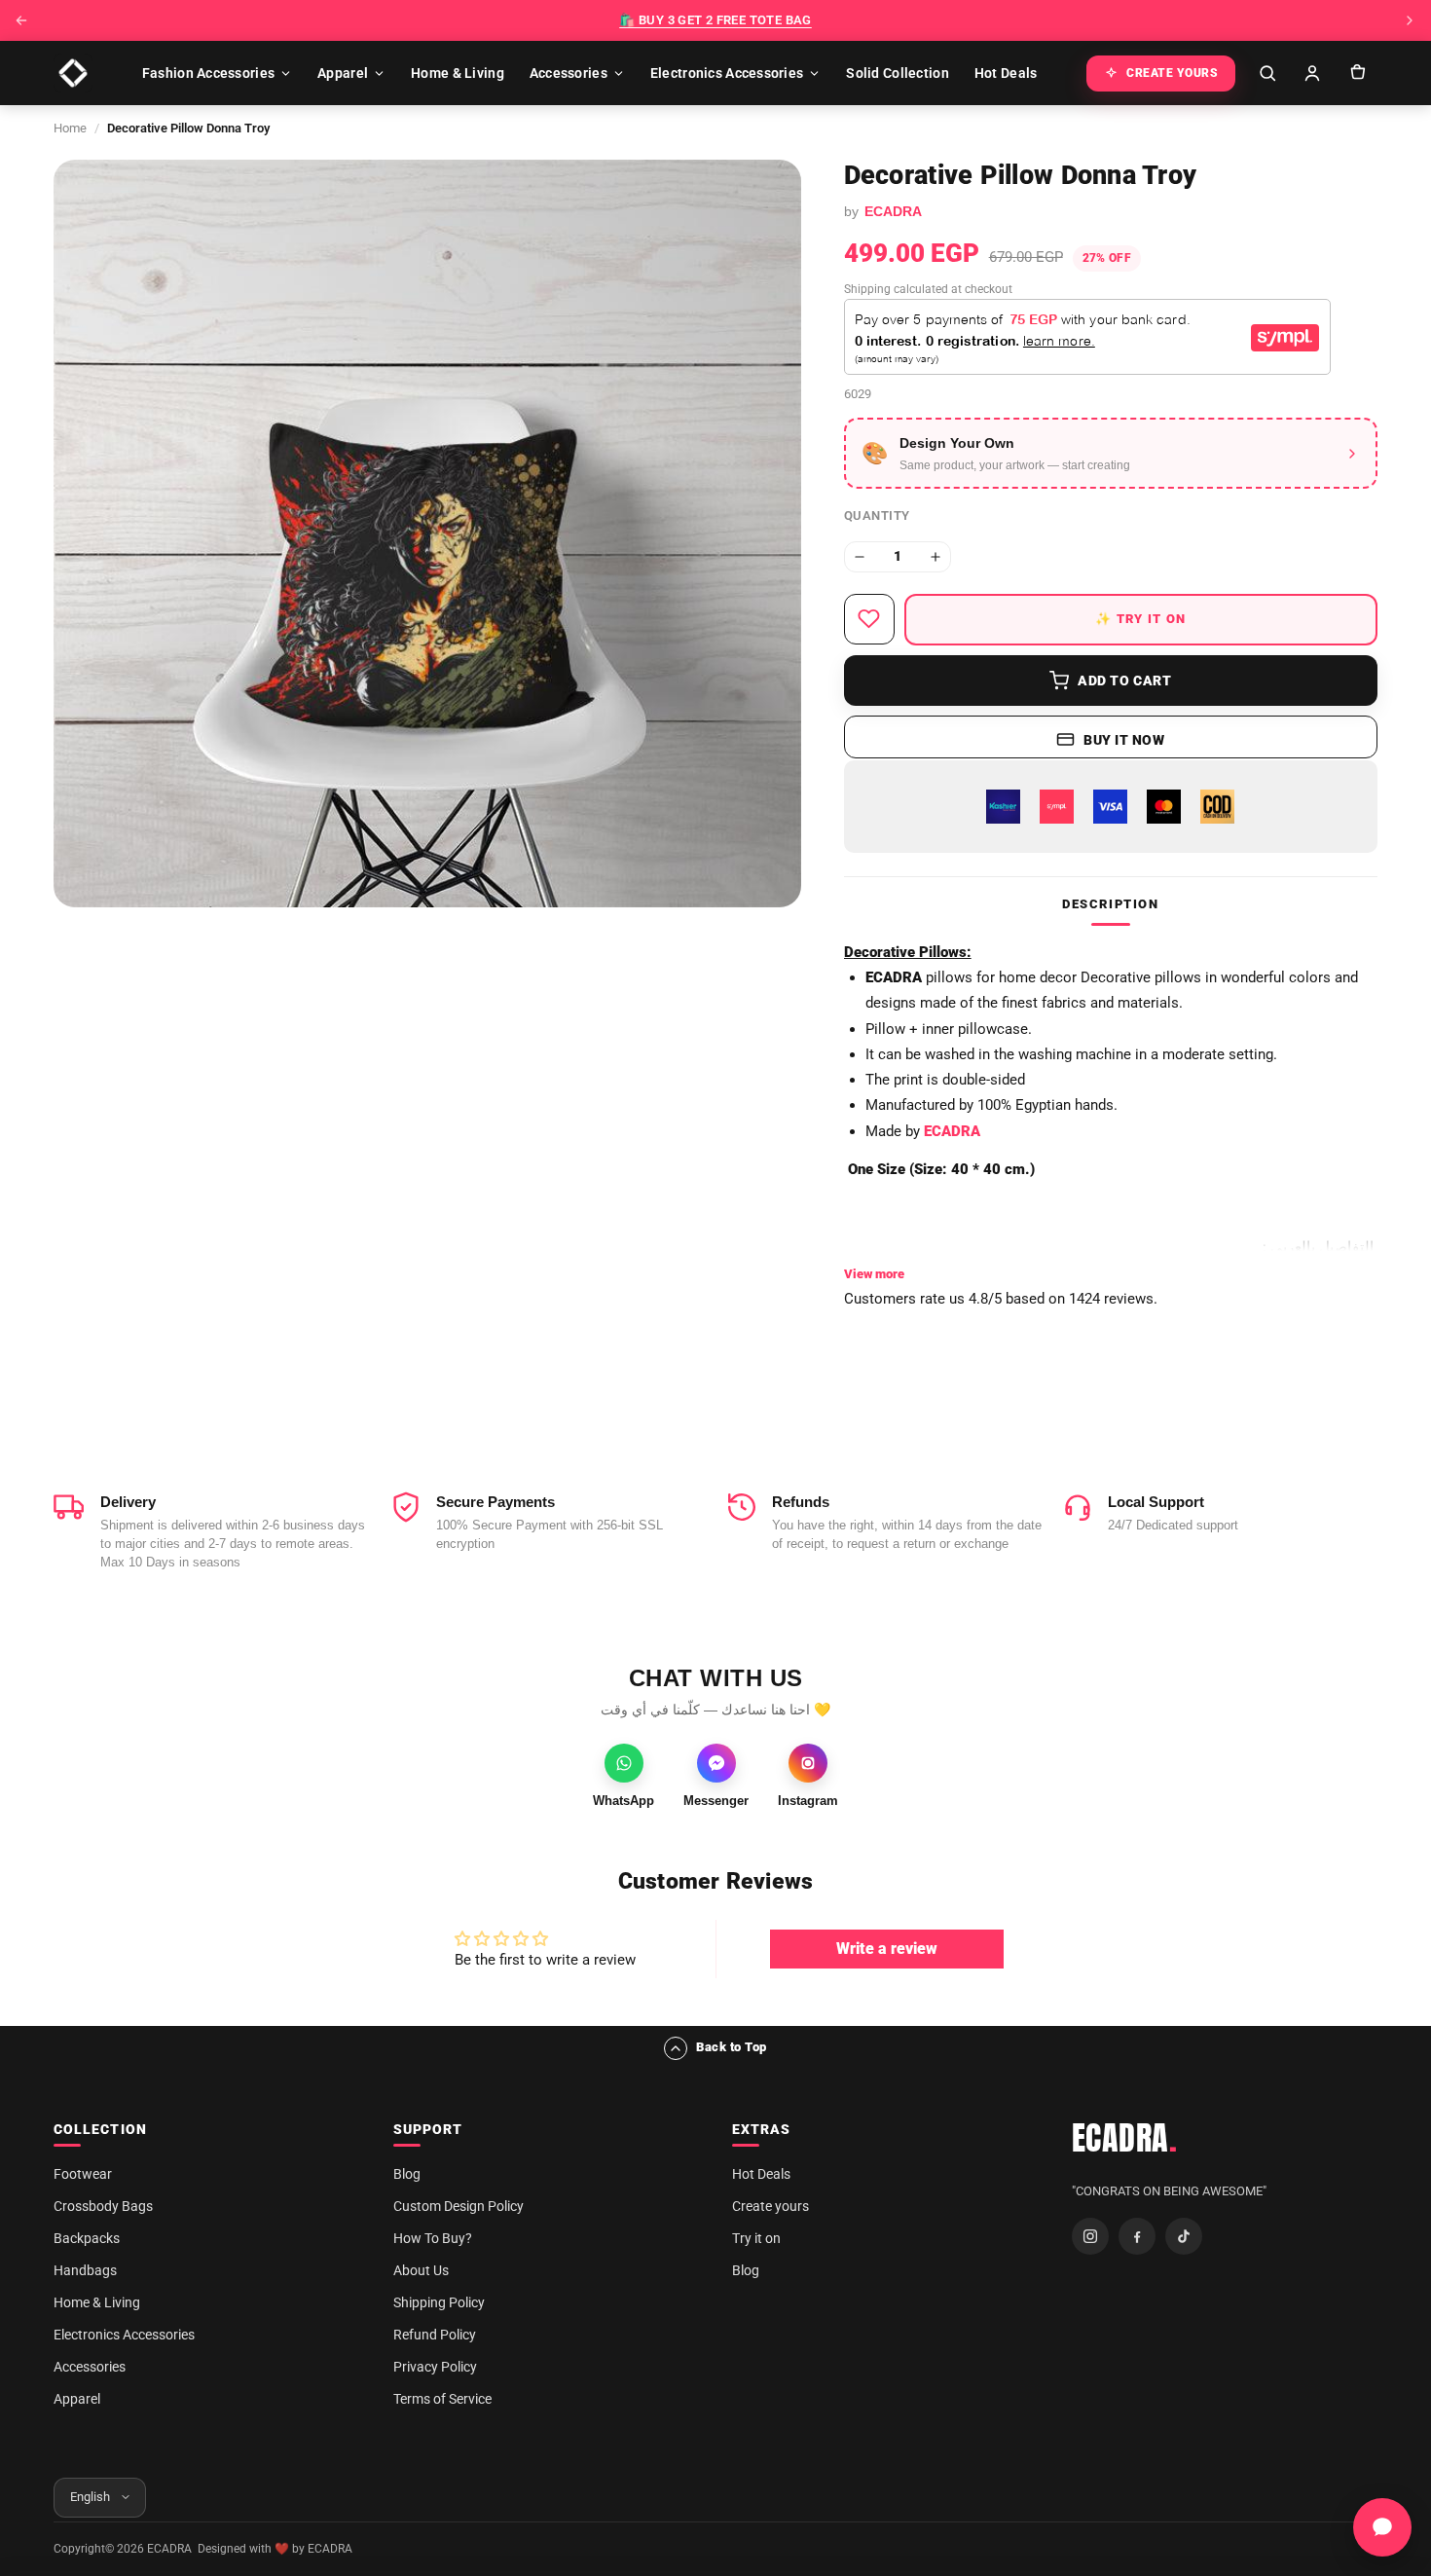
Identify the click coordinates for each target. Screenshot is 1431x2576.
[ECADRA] (73, 73)
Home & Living (458, 73)
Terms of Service (442, 2399)
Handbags (85, 2270)
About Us (421, 2270)
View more (874, 1274)
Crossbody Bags (103, 2206)
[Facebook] (1137, 2236)
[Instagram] (1090, 2236)
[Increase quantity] (936, 557)
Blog (407, 2174)
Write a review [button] (887, 1949)
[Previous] (21, 20)
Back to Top (732, 2047)
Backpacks (87, 2238)
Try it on (756, 2238)
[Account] (1312, 73)
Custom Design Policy (459, 2206)
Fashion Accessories (208, 73)
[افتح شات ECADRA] (1382, 2527)
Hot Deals (1006, 73)
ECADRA (1125, 2138)
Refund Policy (435, 2335)
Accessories (569, 73)
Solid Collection (897, 73)
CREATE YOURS (1172, 73)
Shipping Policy (439, 2302)
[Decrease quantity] (860, 557)
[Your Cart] (1357, 73)
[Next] (1410, 20)
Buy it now (1124, 740)
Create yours (771, 2206)
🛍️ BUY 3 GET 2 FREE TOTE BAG (715, 20)
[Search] (1267, 73)
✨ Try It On (1140, 619)
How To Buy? (433, 2238)
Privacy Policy (435, 2367)
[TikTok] (1184, 2236)
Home (70, 128)
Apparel (343, 73)
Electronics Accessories (727, 73)
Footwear (83, 2174)
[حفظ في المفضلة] (869, 619)
